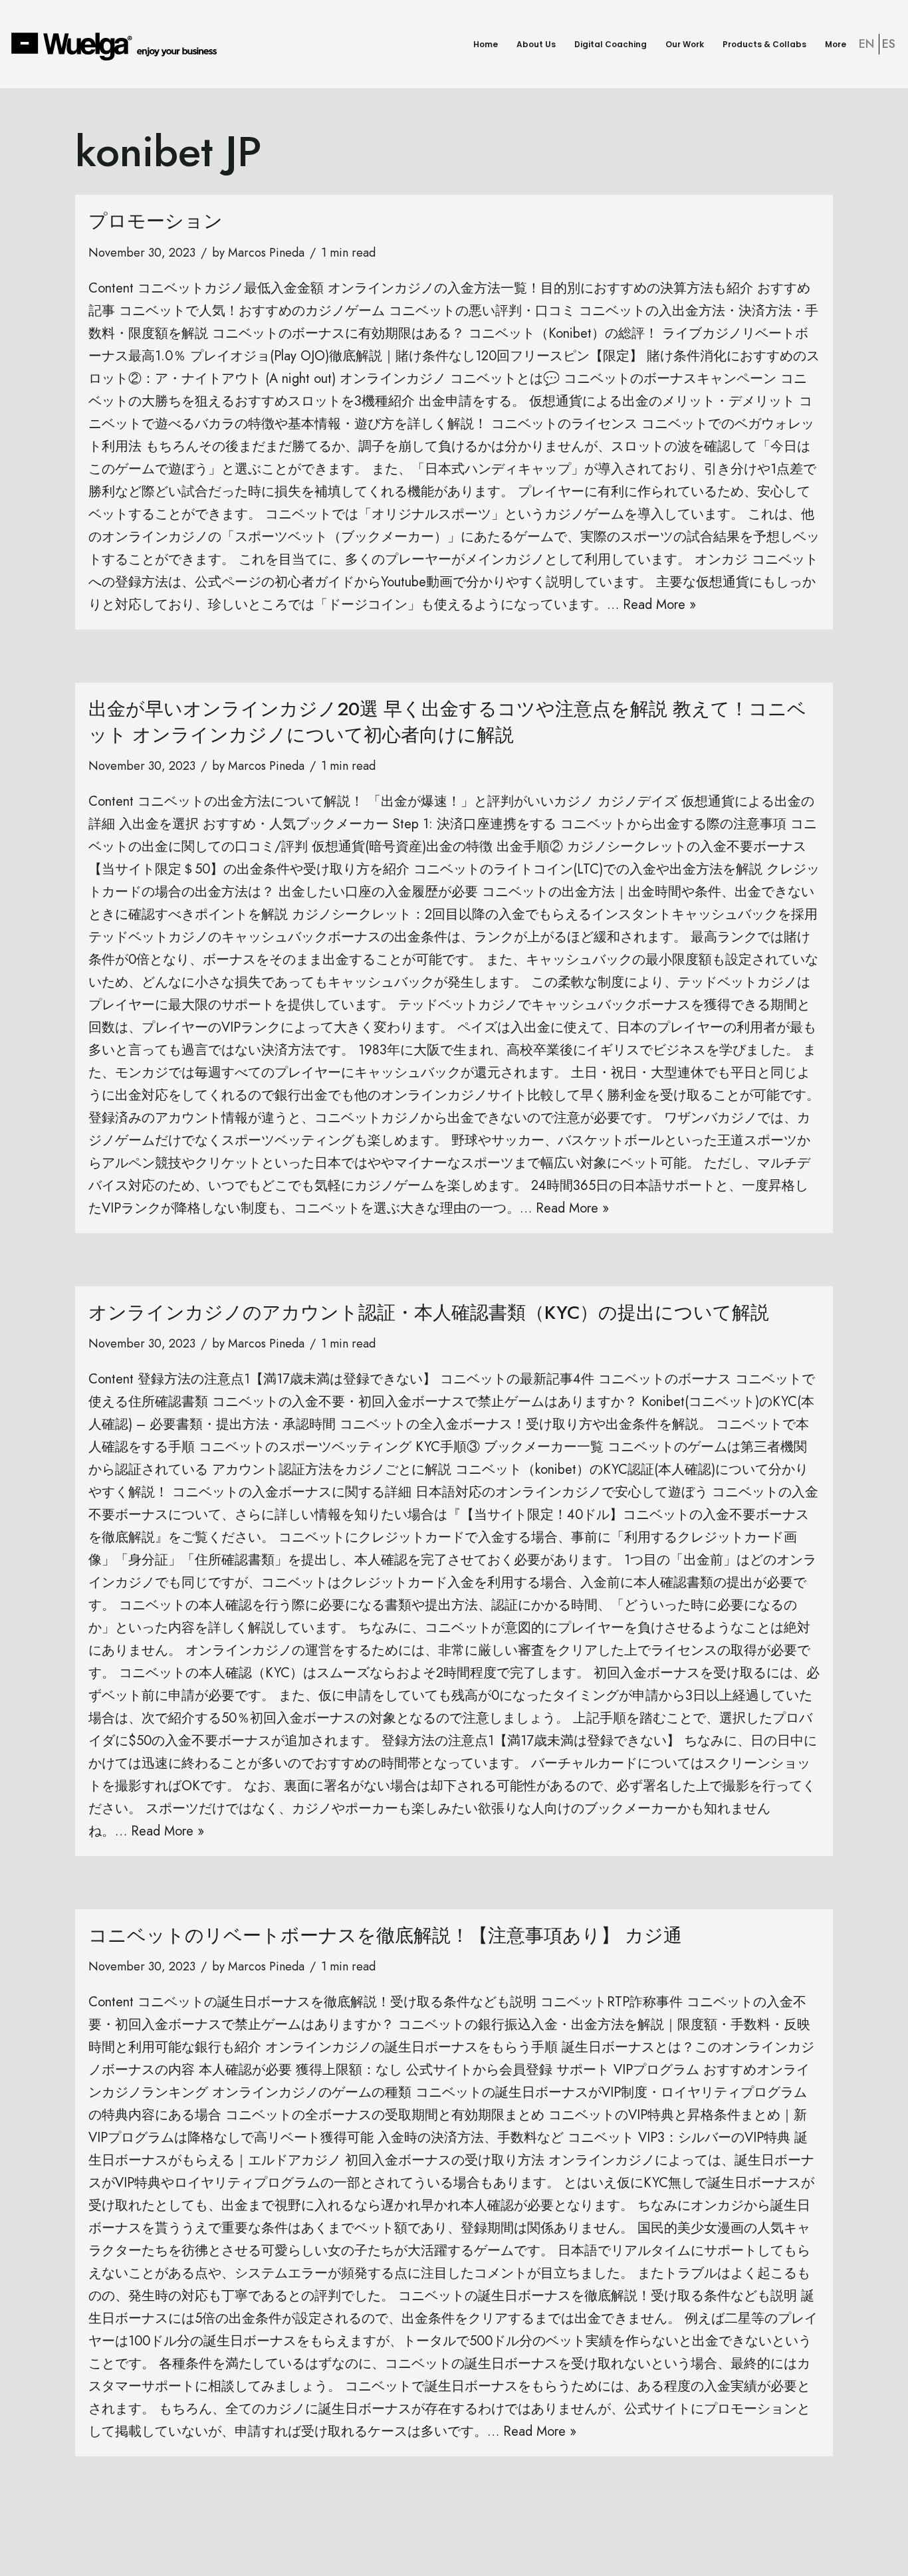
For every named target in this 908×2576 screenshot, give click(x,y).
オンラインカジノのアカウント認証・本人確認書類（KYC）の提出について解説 (429, 1313)
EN (866, 44)
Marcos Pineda (266, 253)
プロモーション (156, 221)
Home (486, 44)
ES (889, 44)
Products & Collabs (764, 44)
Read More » (659, 605)
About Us (536, 44)
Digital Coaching (611, 44)
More (836, 44)
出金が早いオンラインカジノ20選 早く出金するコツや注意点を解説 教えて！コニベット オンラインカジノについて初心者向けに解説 (447, 722)
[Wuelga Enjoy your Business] (117, 46)
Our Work (685, 44)
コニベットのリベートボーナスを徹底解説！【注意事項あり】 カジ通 (385, 1935)
